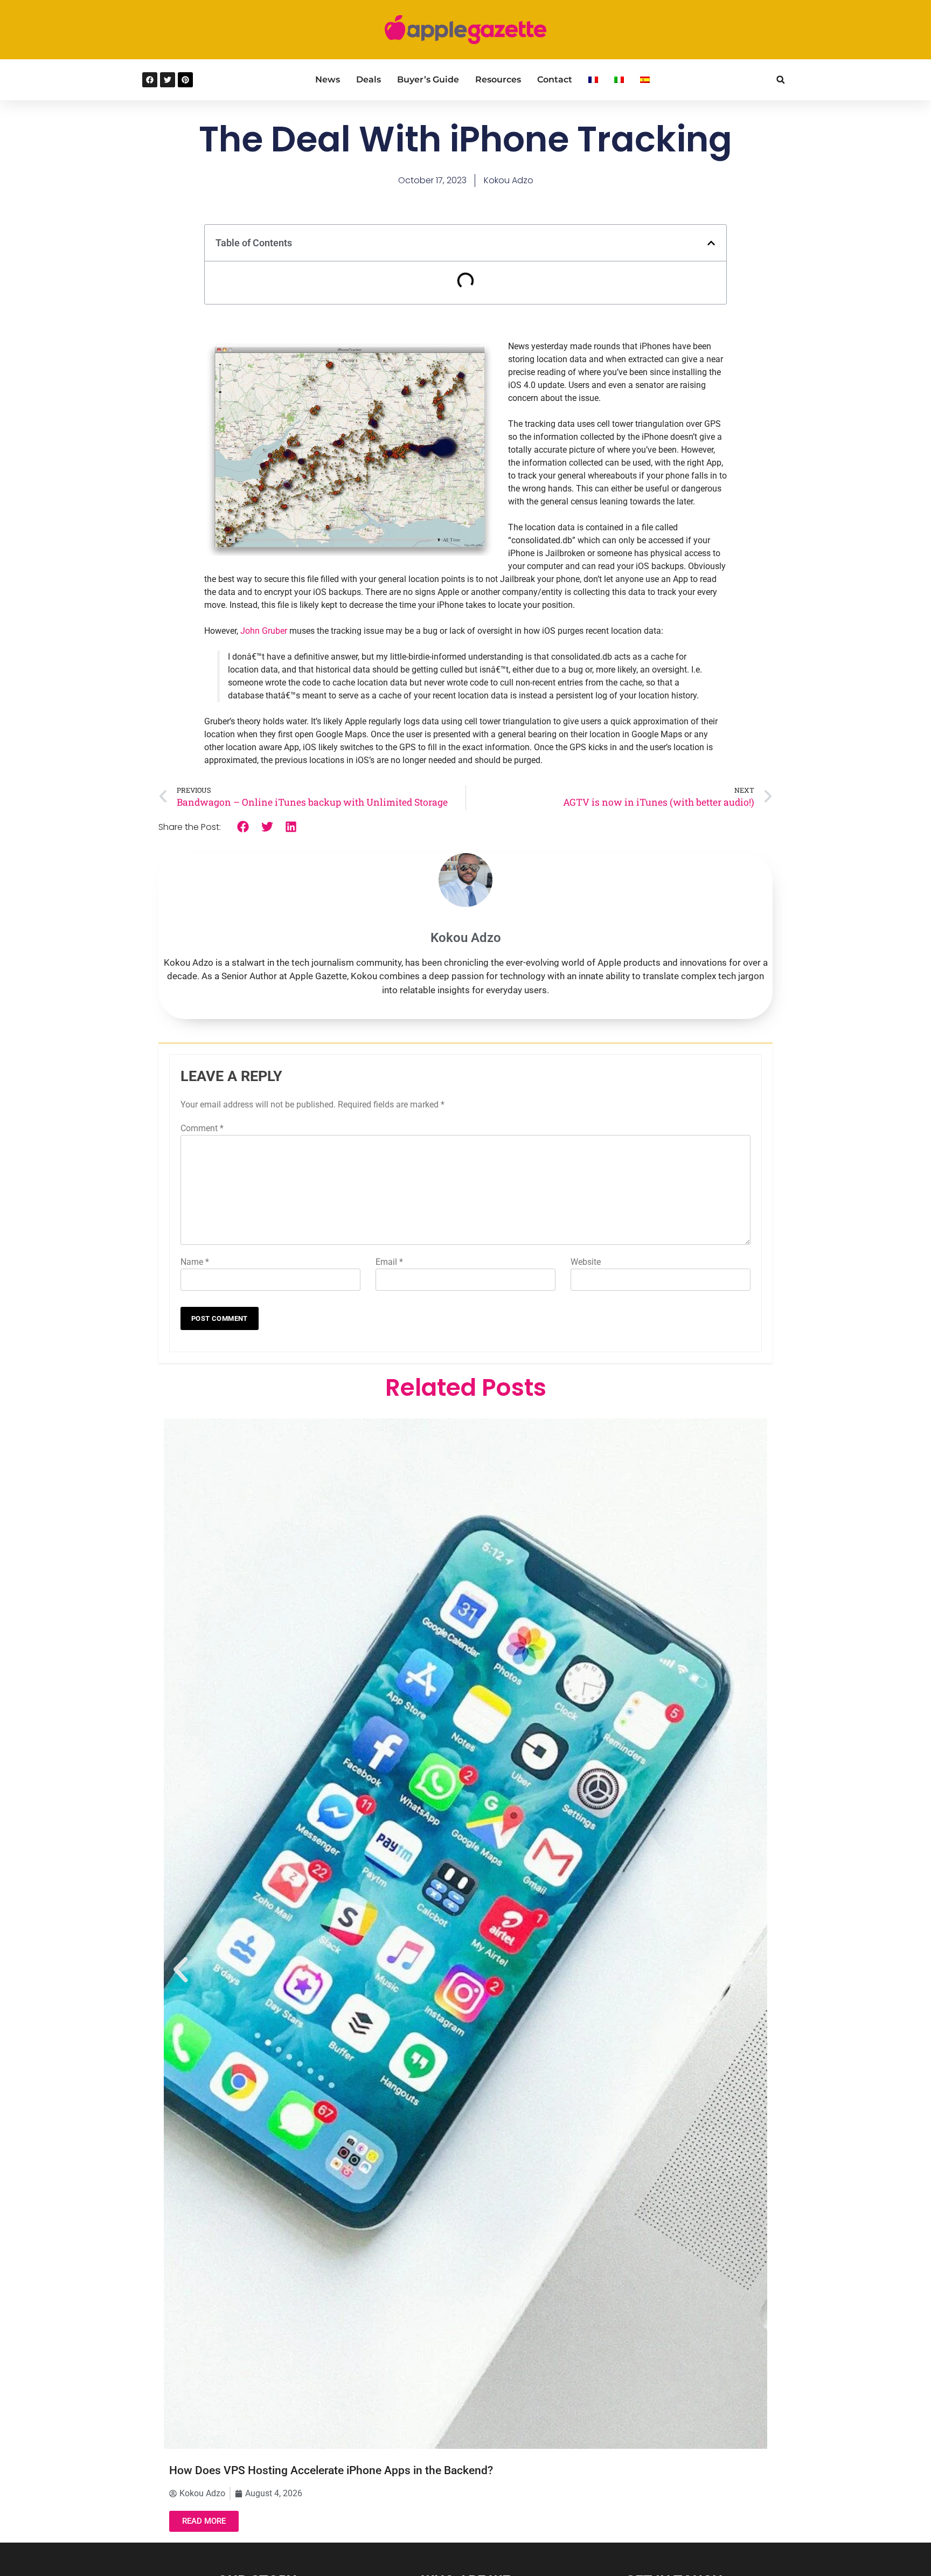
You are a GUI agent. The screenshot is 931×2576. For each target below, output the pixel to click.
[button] (780, 79)
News (328, 79)
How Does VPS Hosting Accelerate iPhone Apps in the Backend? (331, 2470)
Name (195, 1262)
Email (389, 1262)
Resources (498, 79)
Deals (369, 79)
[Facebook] (150, 80)
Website (586, 1262)
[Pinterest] (185, 80)
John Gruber (264, 631)
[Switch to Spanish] (645, 80)
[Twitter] (168, 80)
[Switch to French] (593, 80)
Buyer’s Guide (428, 79)
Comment (202, 1128)
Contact (555, 79)
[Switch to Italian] (619, 80)
